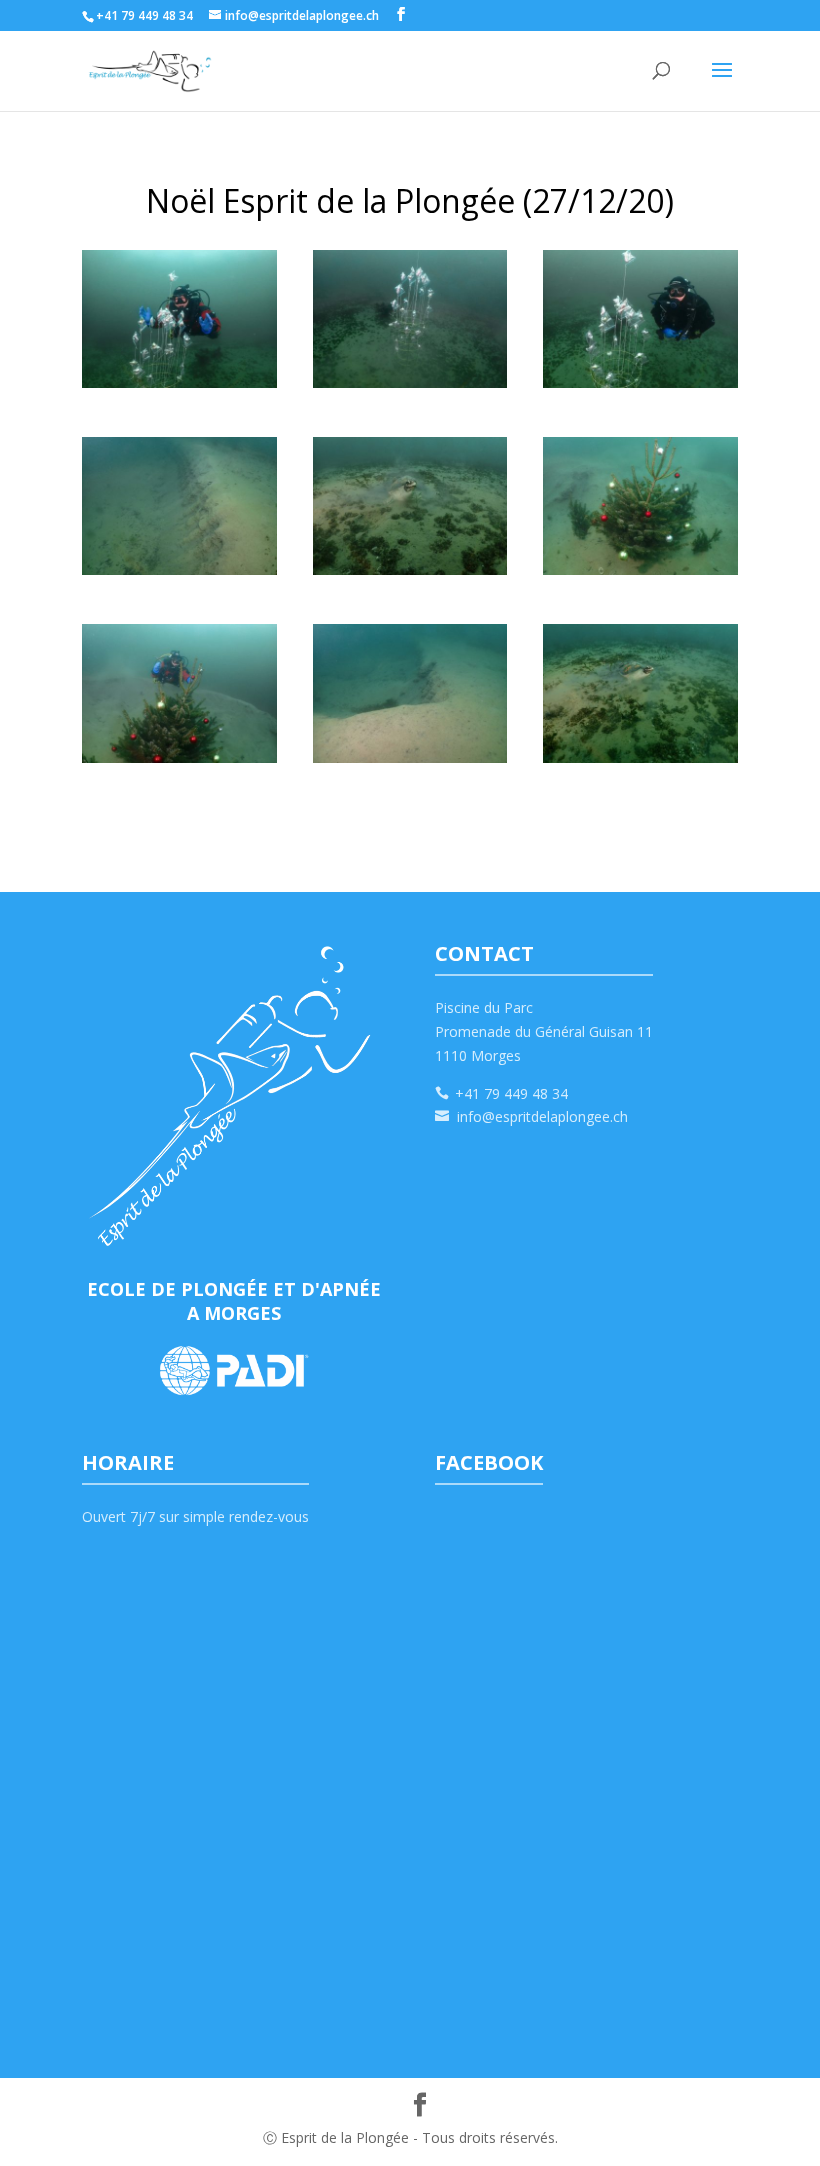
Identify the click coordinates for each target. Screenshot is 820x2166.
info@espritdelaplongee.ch (542, 1116)
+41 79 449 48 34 (511, 1093)
